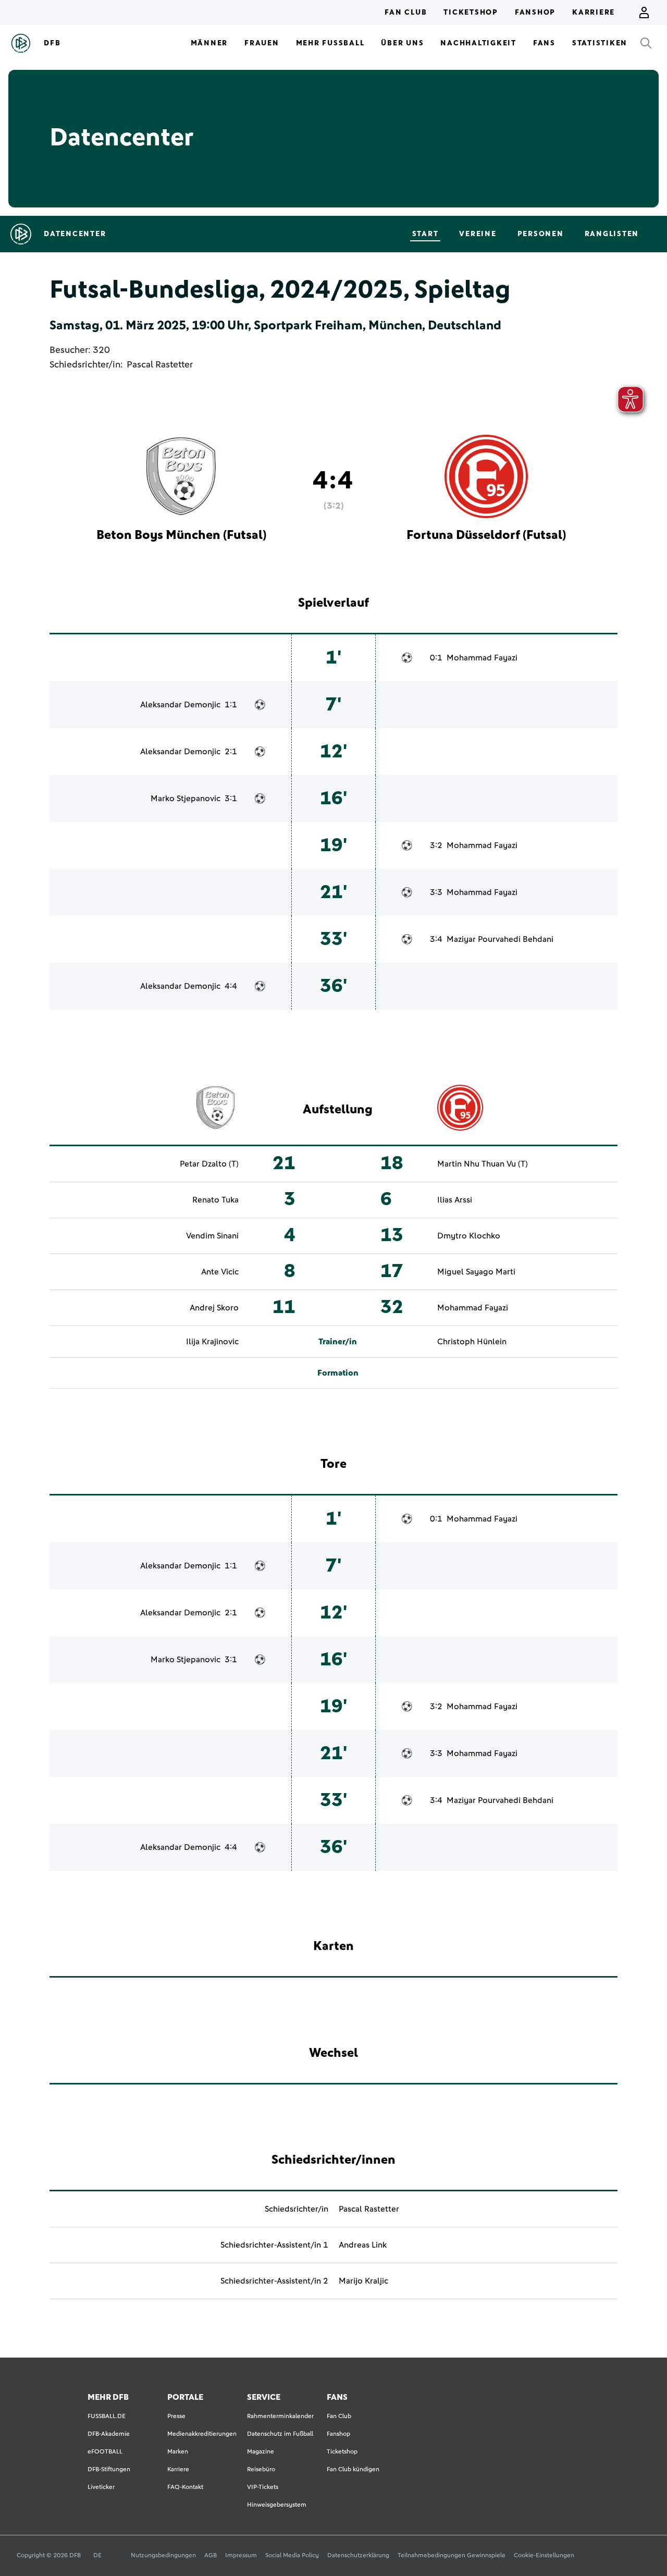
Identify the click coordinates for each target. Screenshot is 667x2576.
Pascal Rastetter (160, 365)
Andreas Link (363, 2245)
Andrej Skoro (214, 1308)
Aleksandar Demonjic (180, 705)
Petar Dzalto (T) (209, 1164)
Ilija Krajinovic (212, 1342)
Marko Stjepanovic (186, 799)
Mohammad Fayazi (482, 658)
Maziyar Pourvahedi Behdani (500, 939)
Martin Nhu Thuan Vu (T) (483, 1164)
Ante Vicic (220, 1272)
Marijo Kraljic (363, 2281)
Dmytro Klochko (469, 1236)
